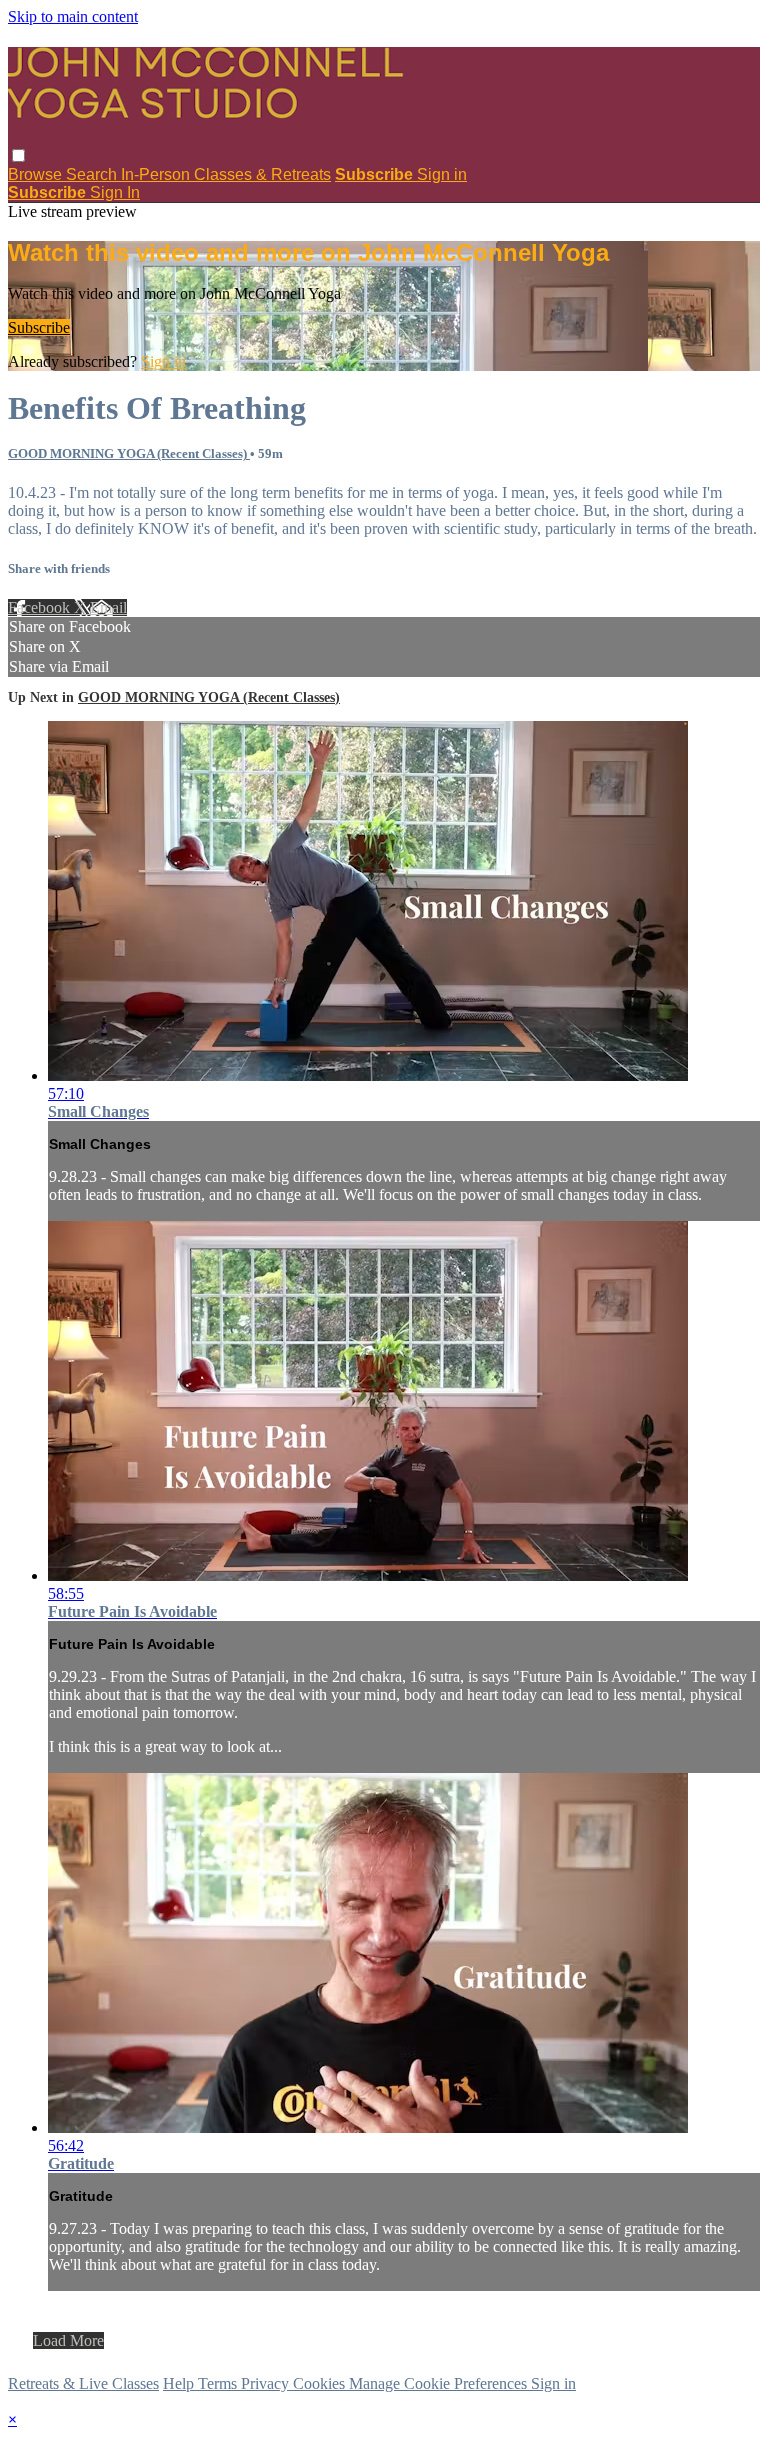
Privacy (267, 2383)
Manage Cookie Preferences (440, 2383)
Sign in (442, 174)
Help (180, 2383)
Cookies (321, 2383)
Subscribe (39, 327)
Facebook (41, 607)
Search (93, 174)
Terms (219, 2383)
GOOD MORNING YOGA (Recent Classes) (129, 453)
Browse (37, 174)
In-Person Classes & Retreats (226, 174)
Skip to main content (73, 16)
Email (108, 607)
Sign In (115, 192)
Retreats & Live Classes (83, 2383)
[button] (18, 155)
